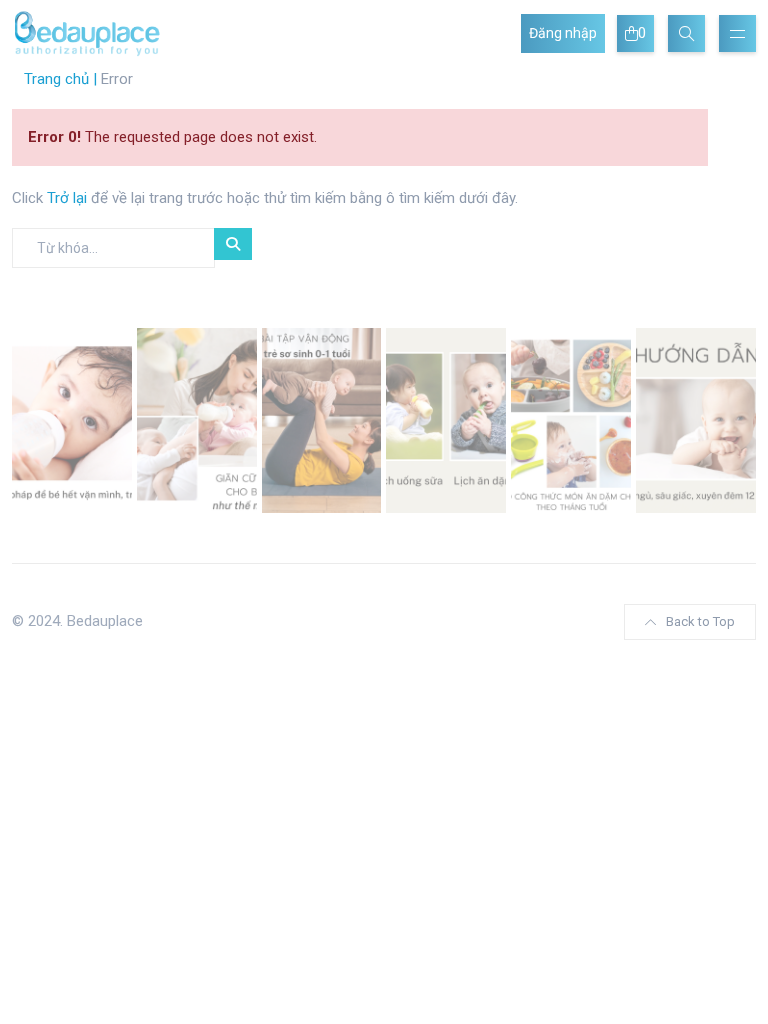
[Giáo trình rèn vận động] (322, 419)
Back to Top (700, 621)
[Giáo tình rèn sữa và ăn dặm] (446, 419)
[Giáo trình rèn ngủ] (696, 419)
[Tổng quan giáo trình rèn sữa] (72, 419)
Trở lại (69, 198)
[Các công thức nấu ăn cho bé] (571, 419)
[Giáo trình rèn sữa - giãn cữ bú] (197, 419)
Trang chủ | (60, 79)
